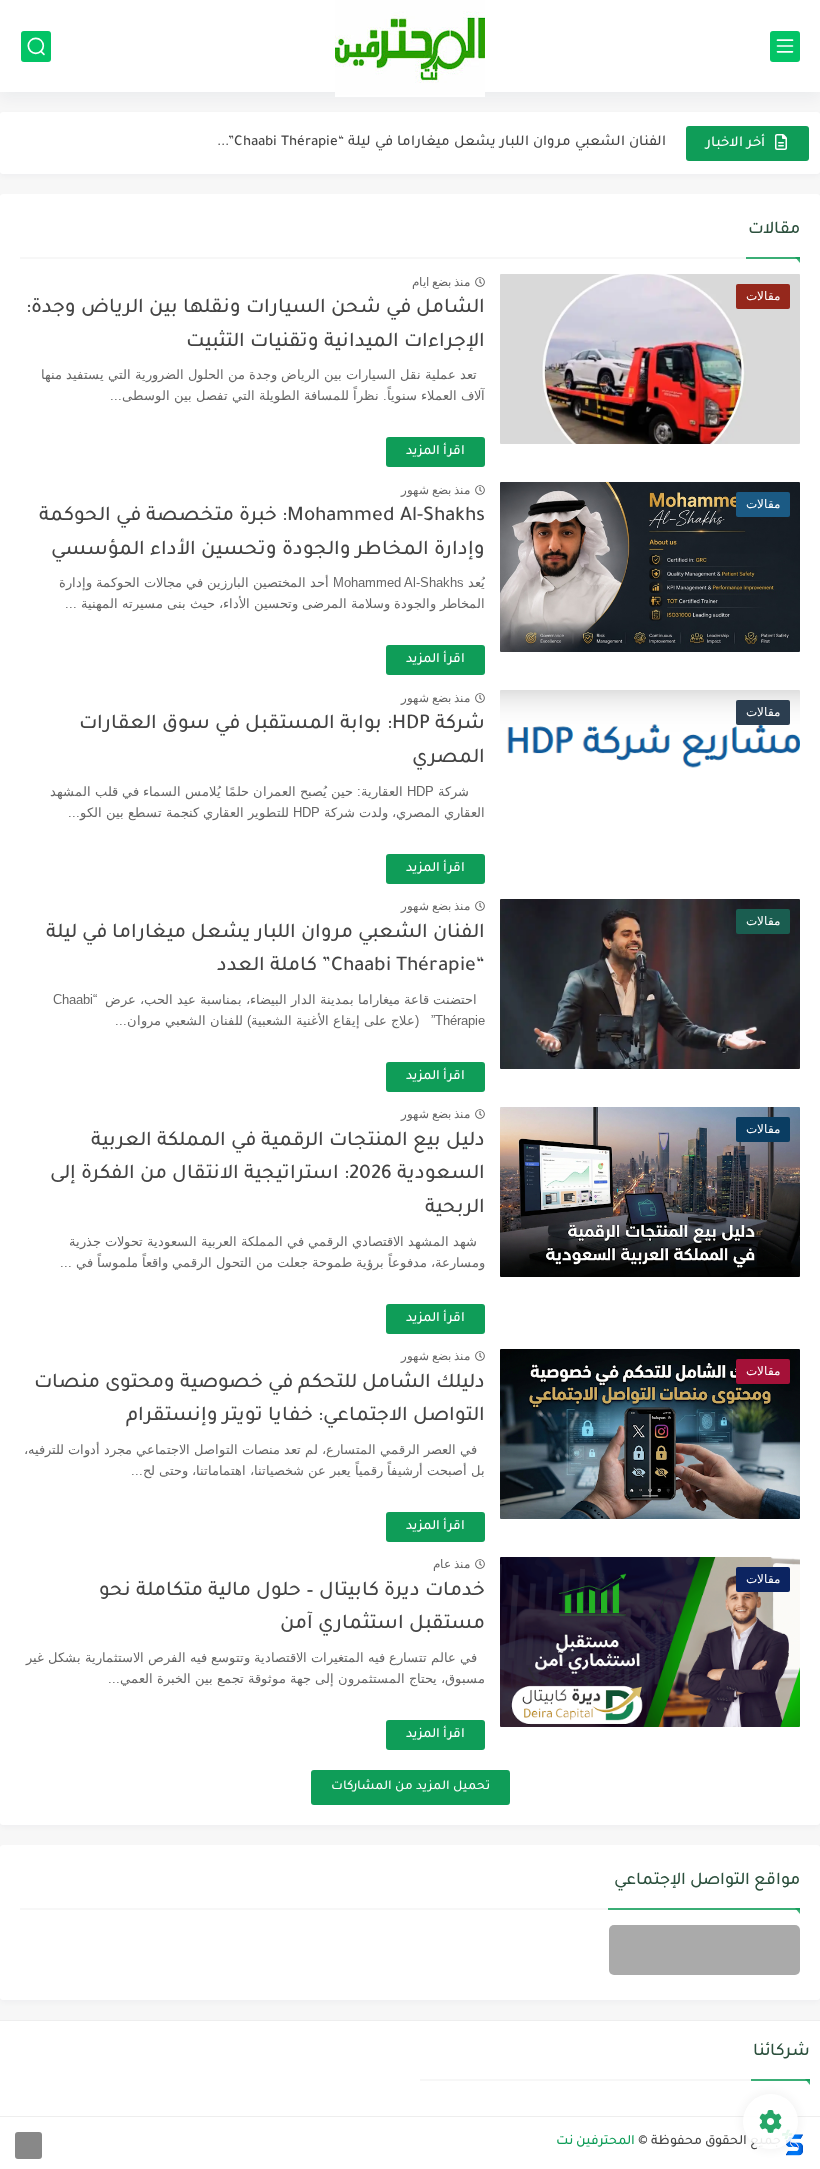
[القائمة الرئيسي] (785, 46)
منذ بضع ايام (441, 282)
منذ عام (451, 1564)
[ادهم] (28, 2145)
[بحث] (36, 46)
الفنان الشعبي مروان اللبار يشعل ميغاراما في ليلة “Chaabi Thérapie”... (441, 142)
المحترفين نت (595, 2142)
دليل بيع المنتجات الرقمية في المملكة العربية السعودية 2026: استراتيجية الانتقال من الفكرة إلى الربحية (267, 1175)
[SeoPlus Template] (793, 2142)
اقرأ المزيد (435, 452)
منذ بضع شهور (435, 490)
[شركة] (704, 1950)
